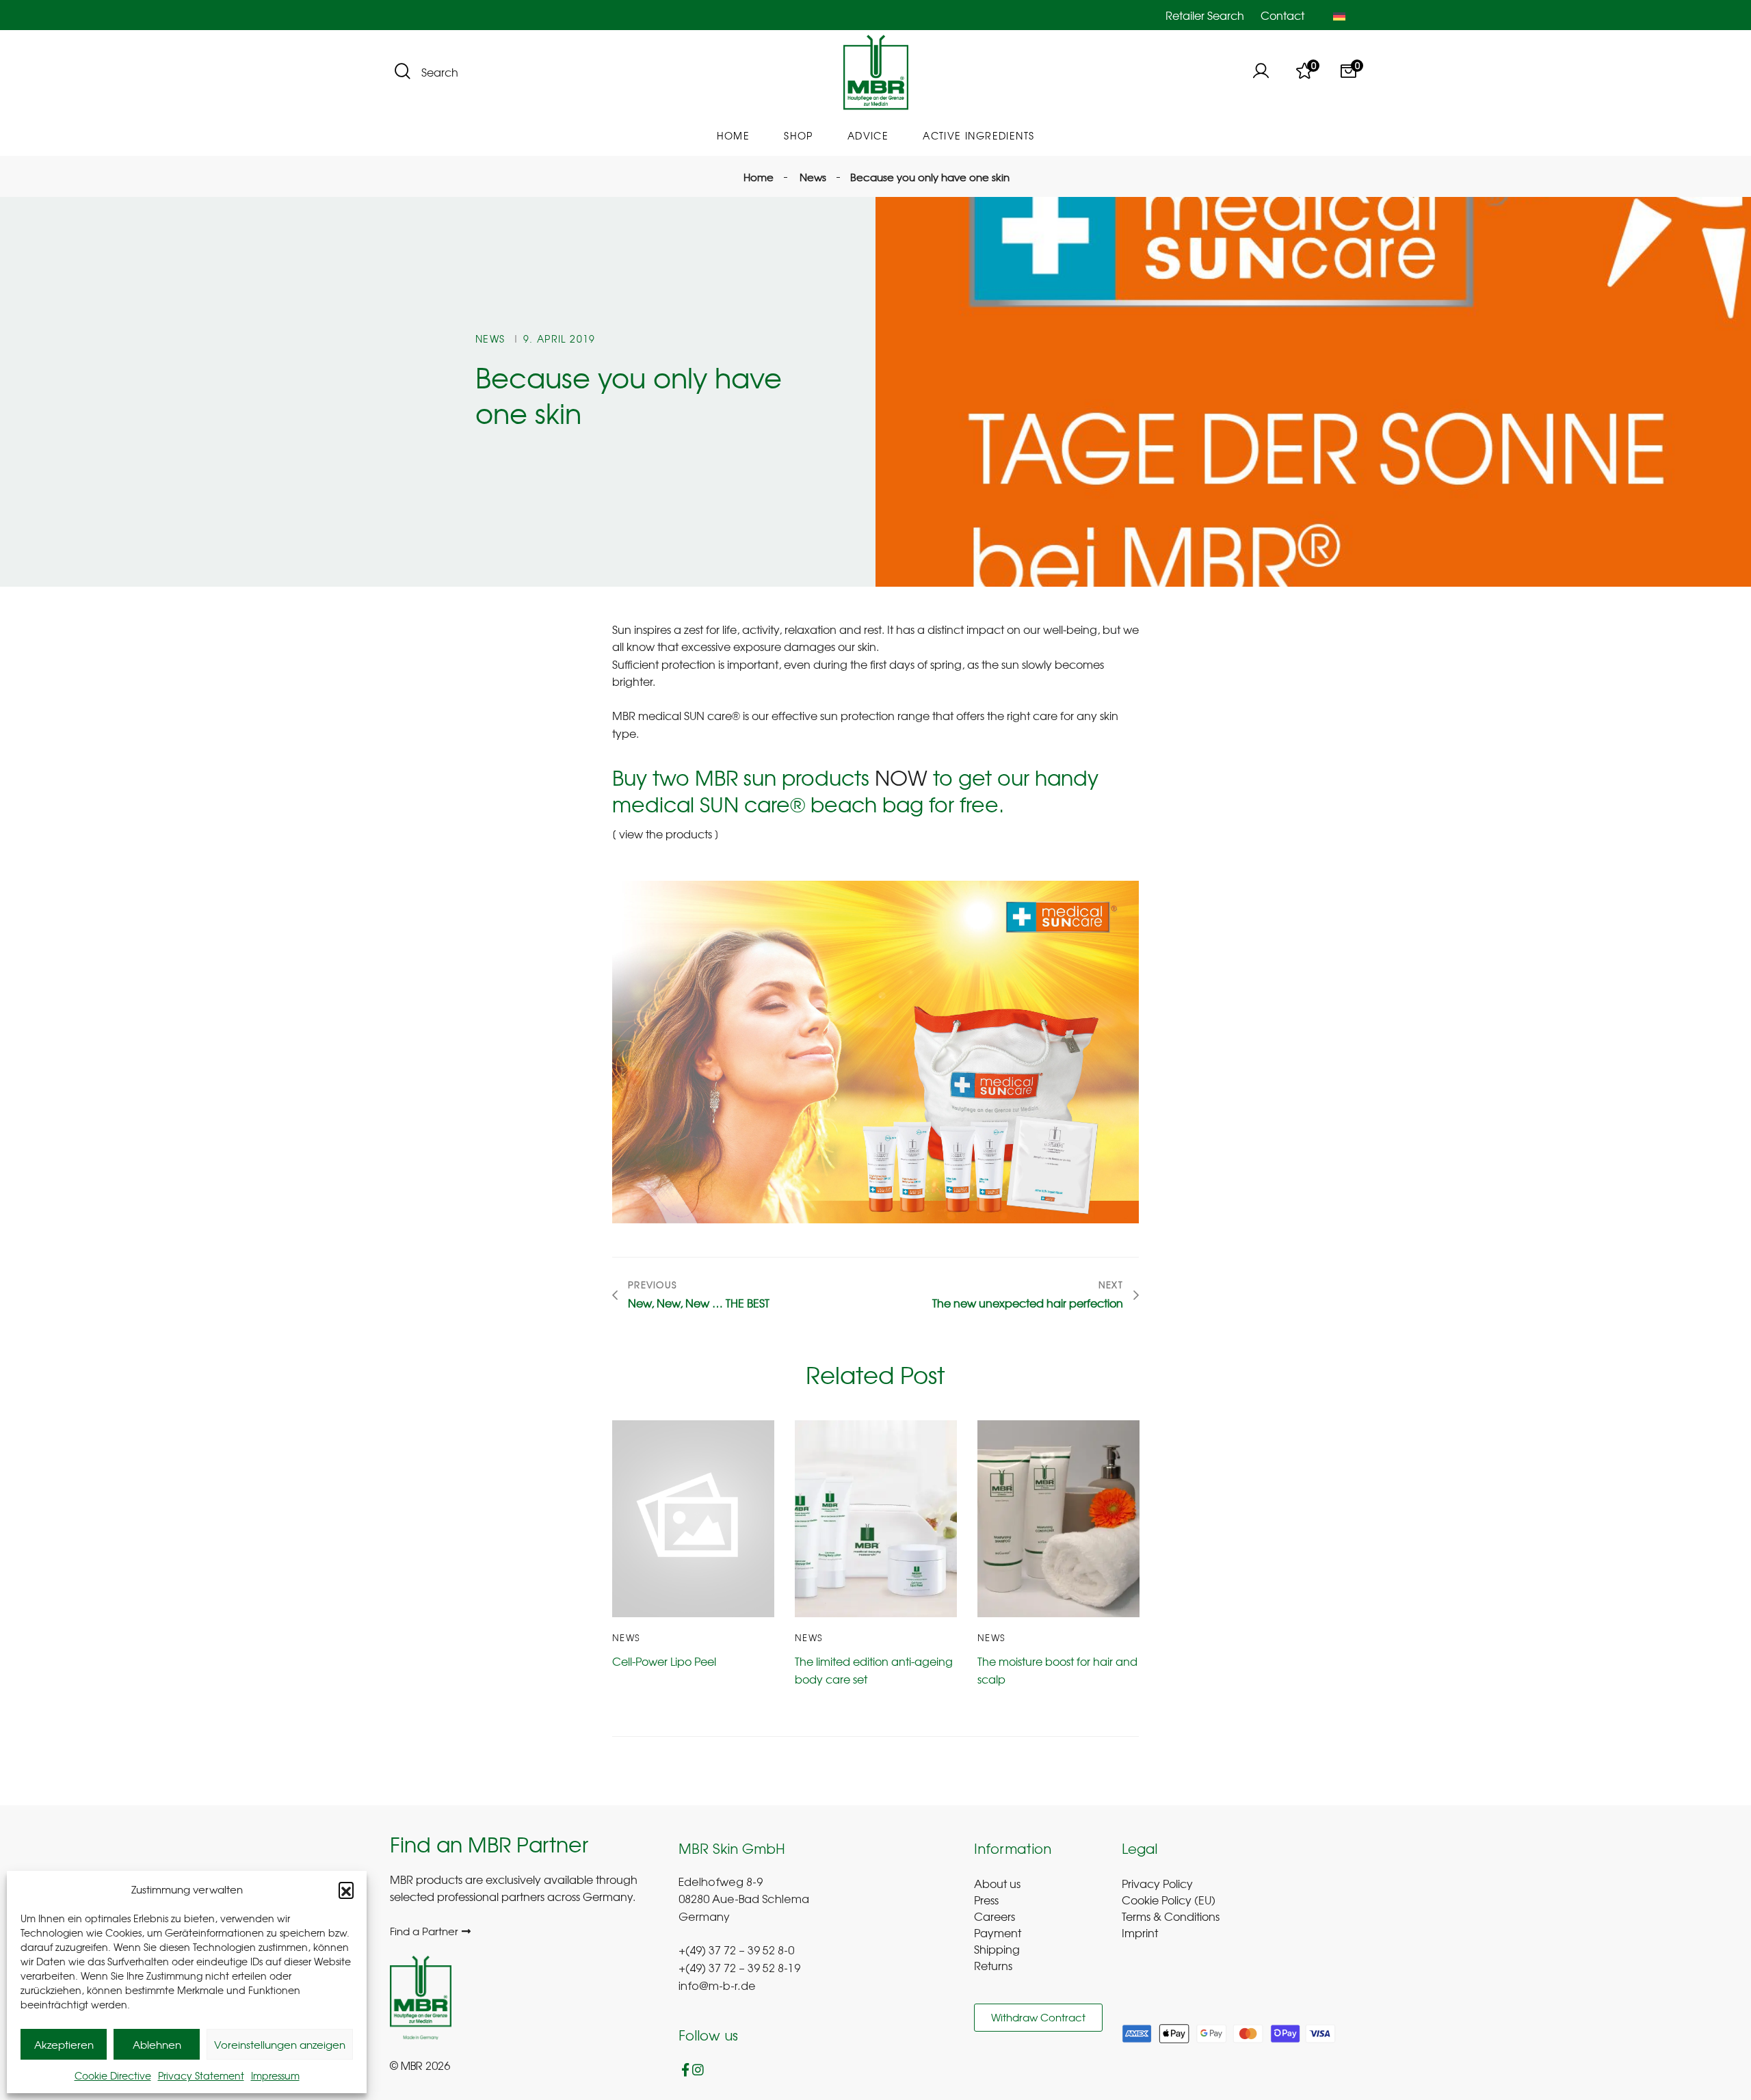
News (490, 338)
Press (986, 1900)
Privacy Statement (201, 2075)
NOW (901, 777)
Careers (995, 1916)
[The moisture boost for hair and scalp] (1058, 1519)
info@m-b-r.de (717, 1987)
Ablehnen (157, 2045)
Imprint (1140, 1932)
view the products (667, 834)
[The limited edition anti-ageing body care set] (876, 1519)
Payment (998, 1932)
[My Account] (1261, 72)
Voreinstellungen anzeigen (280, 2045)
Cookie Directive (113, 2075)
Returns (993, 1965)
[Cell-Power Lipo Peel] (693, 1519)
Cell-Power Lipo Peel (664, 1661)
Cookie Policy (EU (1167, 1900)
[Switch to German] (1339, 15)
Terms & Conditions (1171, 1916)
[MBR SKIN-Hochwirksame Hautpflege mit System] (876, 73)
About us (997, 1883)
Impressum (275, 2075)
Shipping (997, 1949)
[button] (346, 1889)
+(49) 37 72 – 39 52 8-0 (736, 1952)
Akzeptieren (64, 2045)
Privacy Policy (1157, 1883)
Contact (1282, 15)
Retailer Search (1205, 15)
